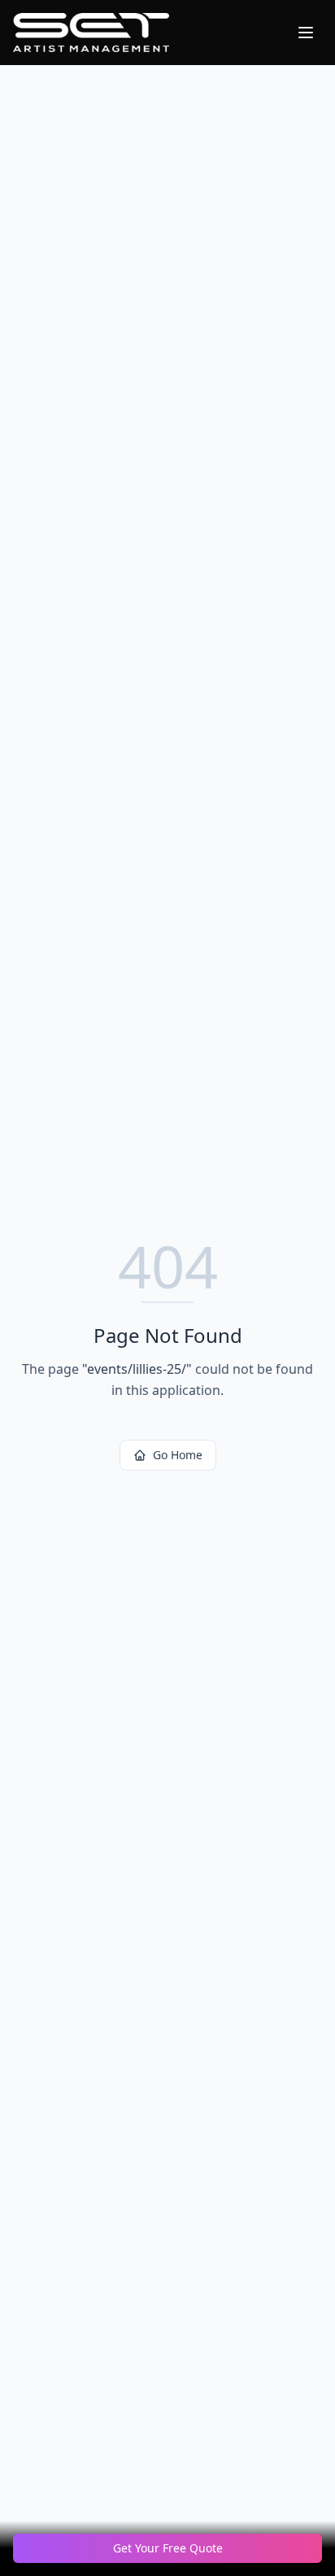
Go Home (178, 1455)
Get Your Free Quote (168, 2548)
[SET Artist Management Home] (91, 33)
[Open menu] (306, 33)
